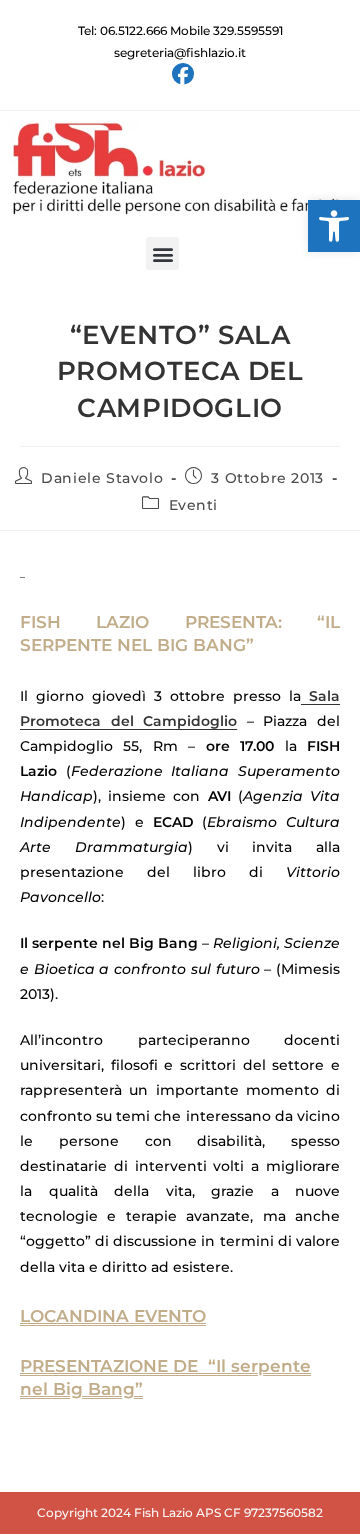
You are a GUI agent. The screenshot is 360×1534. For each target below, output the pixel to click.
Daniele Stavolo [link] (102, 478)
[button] (162, 253)
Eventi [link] (194, 505)
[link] (334, 226)
